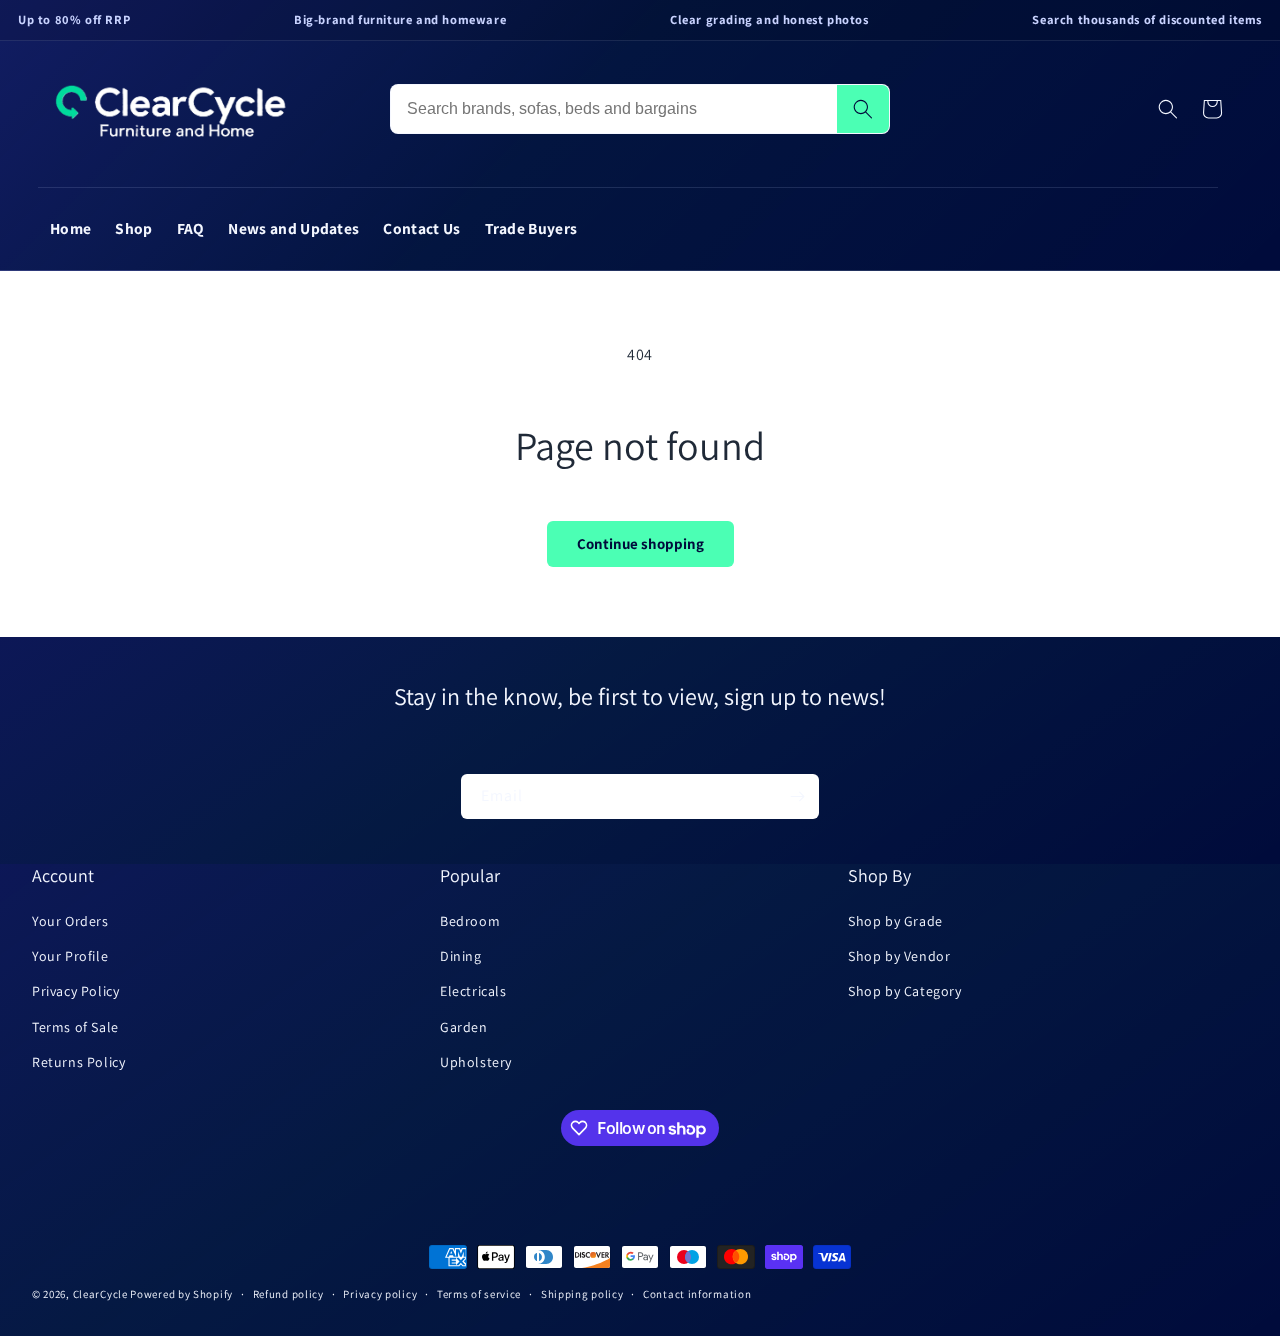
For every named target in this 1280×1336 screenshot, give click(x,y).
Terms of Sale (75, 1027)
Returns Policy (78, 1062)
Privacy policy (380, 1294)
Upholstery (476, 1062)
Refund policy (288, 1294)
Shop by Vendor (899, 956)
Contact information (697, 1294)
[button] (1168, 109)
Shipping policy (582, 1294)
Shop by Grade (895, 921)
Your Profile (70, 956)
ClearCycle (100, 1294)
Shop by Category (905, 991)
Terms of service (479, 1294)
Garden (464, 1027)
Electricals (473, 991)
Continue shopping (640, 543)
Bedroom (470, 921)
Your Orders (70, 921)
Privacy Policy (75, 991)
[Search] (863, 109)
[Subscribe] (797, 796)
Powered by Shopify (181, 1294)
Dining (461, 956)
